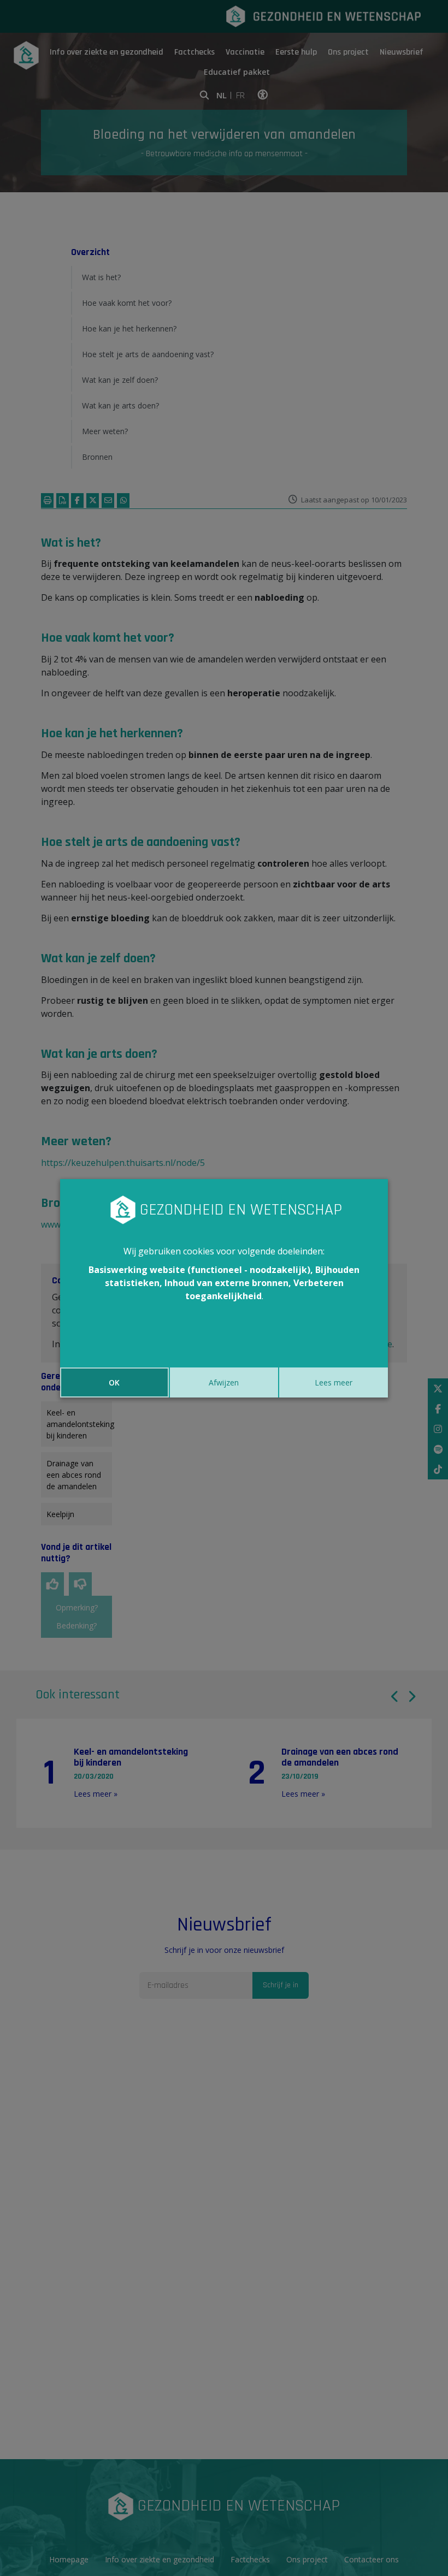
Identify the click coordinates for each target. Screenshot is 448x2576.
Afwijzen (224, 1382)
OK (114, 1382)
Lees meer (334, 1382)
